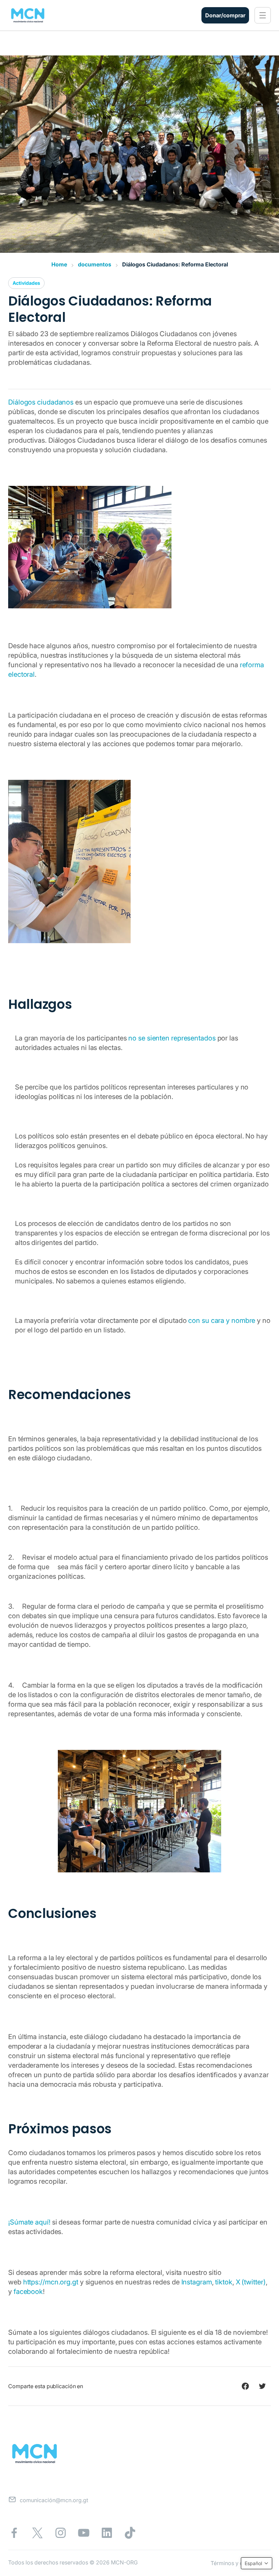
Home (59, 264)
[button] (263, 15)
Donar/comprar (225, 15)
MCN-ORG (124, 2562)
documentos (95, 264)
